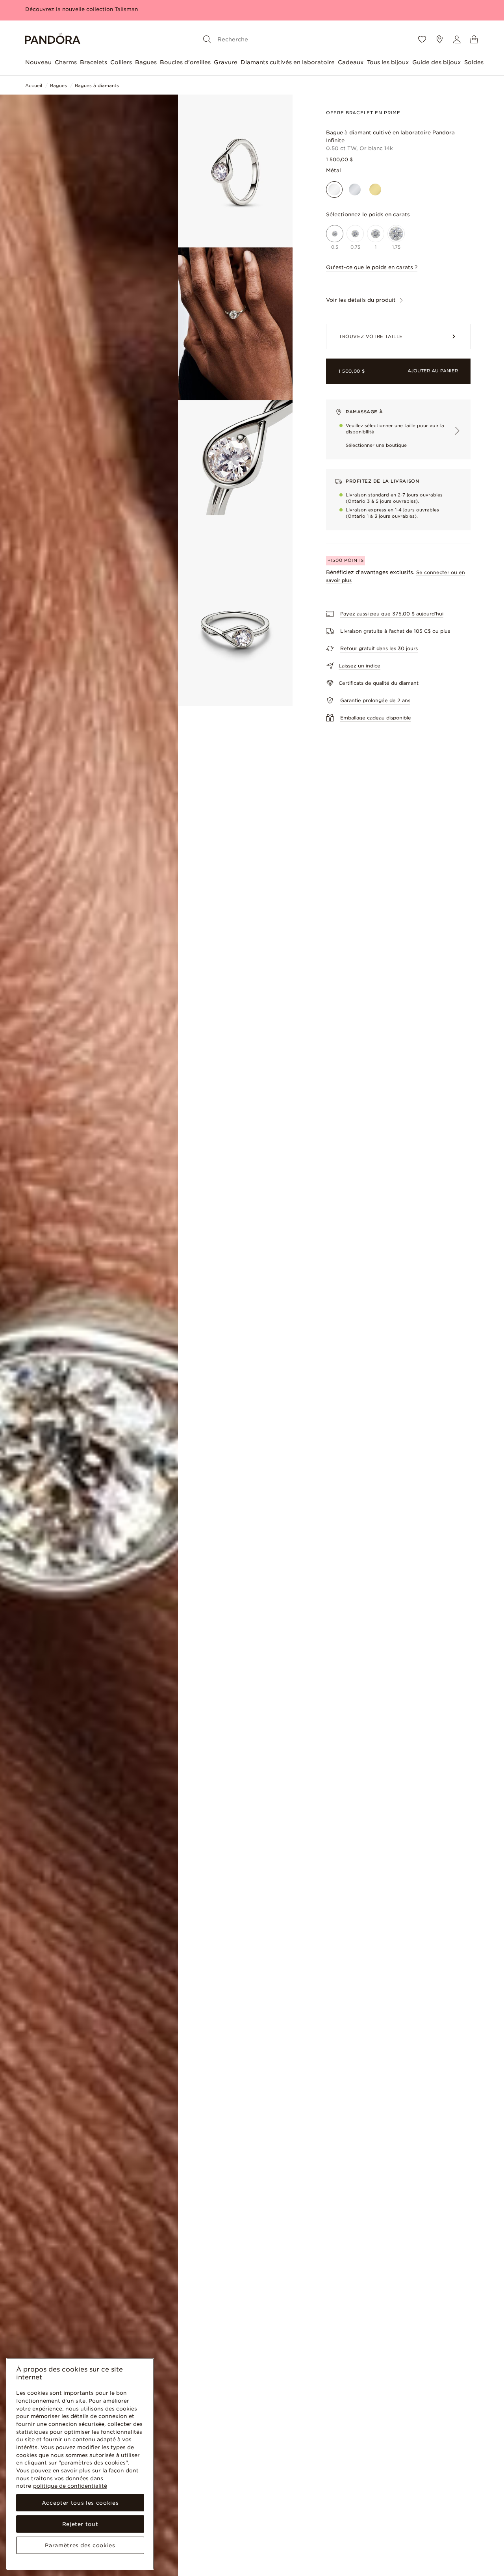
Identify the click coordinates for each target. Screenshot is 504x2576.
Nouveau (38, 62)
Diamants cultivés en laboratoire (288, 62)
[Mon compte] (457, 39)
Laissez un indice (359, 666)
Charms (66, 62)
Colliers (121, 62)
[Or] (375, 190)
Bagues (146, 62)
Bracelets (94, 62)
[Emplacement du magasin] (439, 39)
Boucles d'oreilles (185, 62)
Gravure (226, 62)
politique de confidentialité (70, 2486)
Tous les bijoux (388, 62)
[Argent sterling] (355, 190)
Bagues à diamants (97, 85)
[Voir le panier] (474, 39)
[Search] (207, 39)
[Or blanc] (334, 190)
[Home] (53, 40)
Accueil (34, 85)
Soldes (474, 62)
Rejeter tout (80, 2524)
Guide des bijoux (437, 62)
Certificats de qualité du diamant (379, 683)
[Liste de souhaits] (422, 39)
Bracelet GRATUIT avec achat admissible (80, 9)
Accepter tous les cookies (80, 2503)
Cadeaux (351, 62)
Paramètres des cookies (80, 2545)
